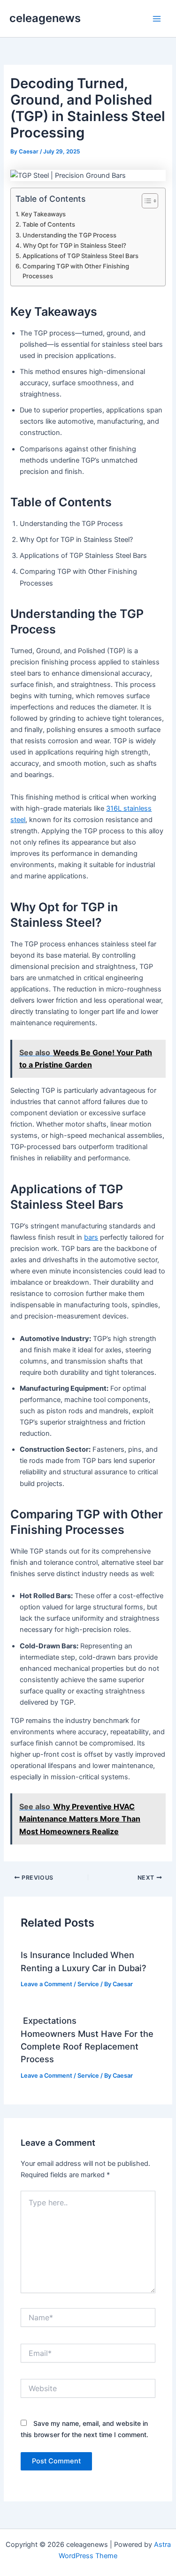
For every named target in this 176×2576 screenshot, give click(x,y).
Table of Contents (49, 224)
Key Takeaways (43, 214)
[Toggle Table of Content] (145, 201)
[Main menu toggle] (157, 19)
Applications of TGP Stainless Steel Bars (80, 256)
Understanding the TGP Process (69, 235)
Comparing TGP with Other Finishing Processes (76, 271)
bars (91, 1237)
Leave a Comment (46, 1984)
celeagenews (45, 18)
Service (88, 1984)
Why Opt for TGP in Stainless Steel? (75, 245)
